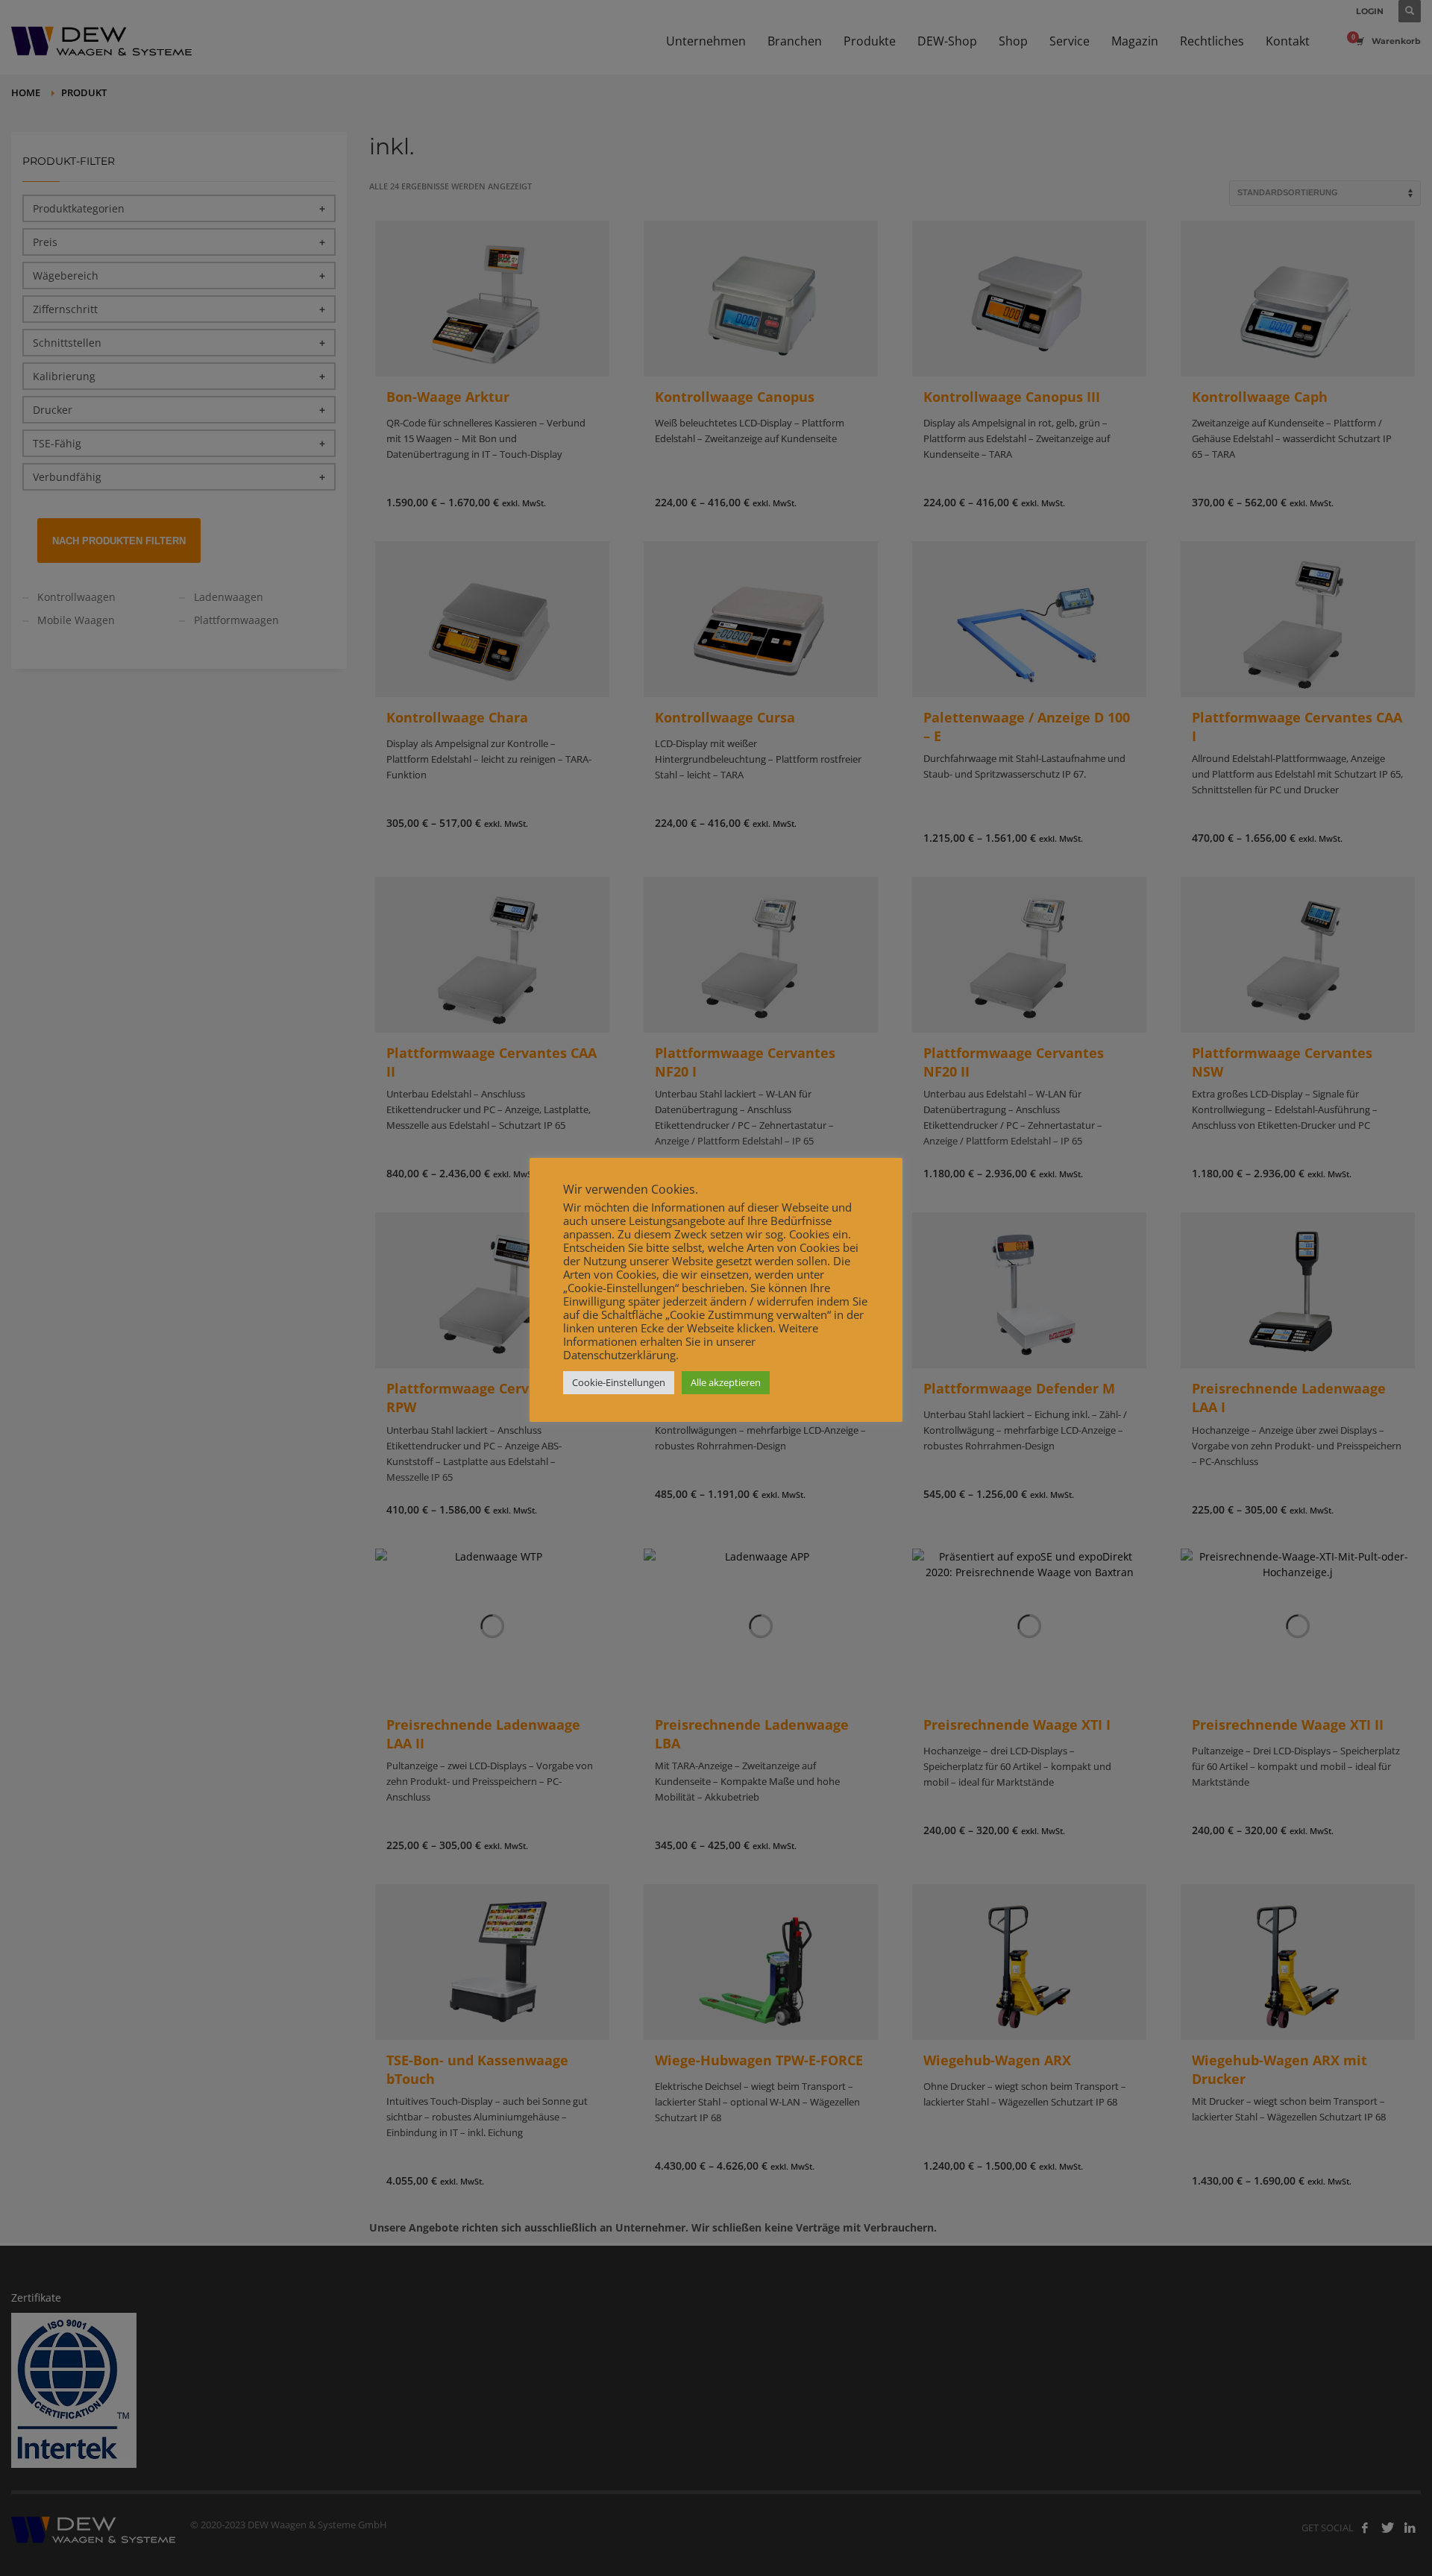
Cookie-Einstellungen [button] (619, 1382)
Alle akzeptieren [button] (726, 1382)
